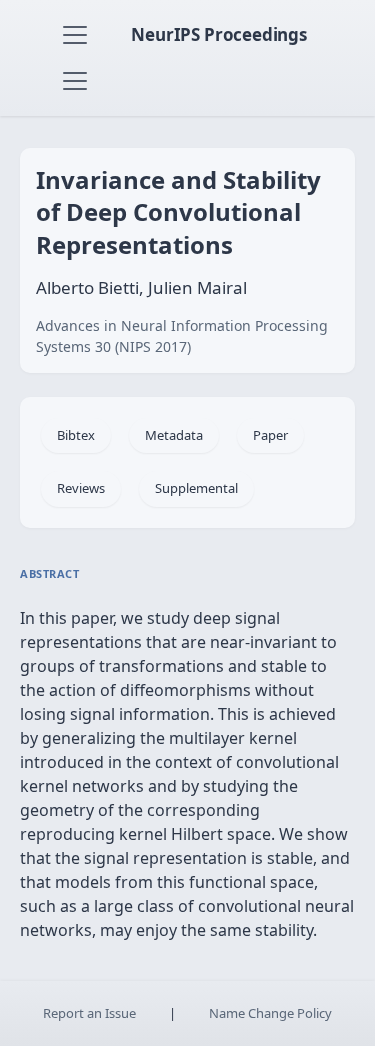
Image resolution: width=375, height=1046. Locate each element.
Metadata (174, 435)
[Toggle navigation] (75, 35)
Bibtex (76, 435)
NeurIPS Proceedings (219, 34)
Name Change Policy (270, 1013)
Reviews (81, 488)
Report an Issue (89, 1013)
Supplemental (196, 488)
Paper (270, 435)
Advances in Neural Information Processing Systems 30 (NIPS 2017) (182, 336)
